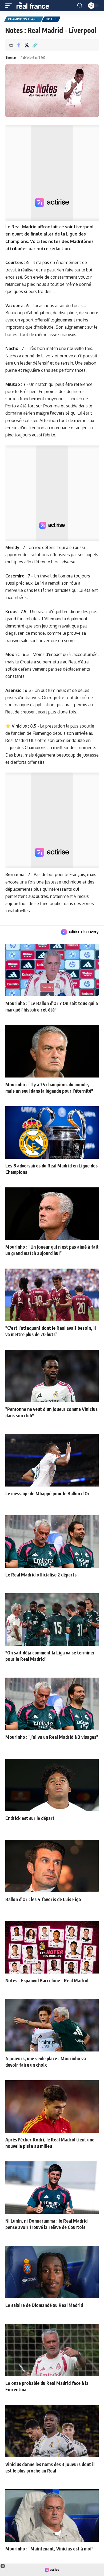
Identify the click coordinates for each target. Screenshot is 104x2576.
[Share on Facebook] (18, 45)
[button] (10, 6)
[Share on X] (27, 45)
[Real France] (35, 6)
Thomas (11, 58)
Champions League (24, 19)
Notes (51, 19)
